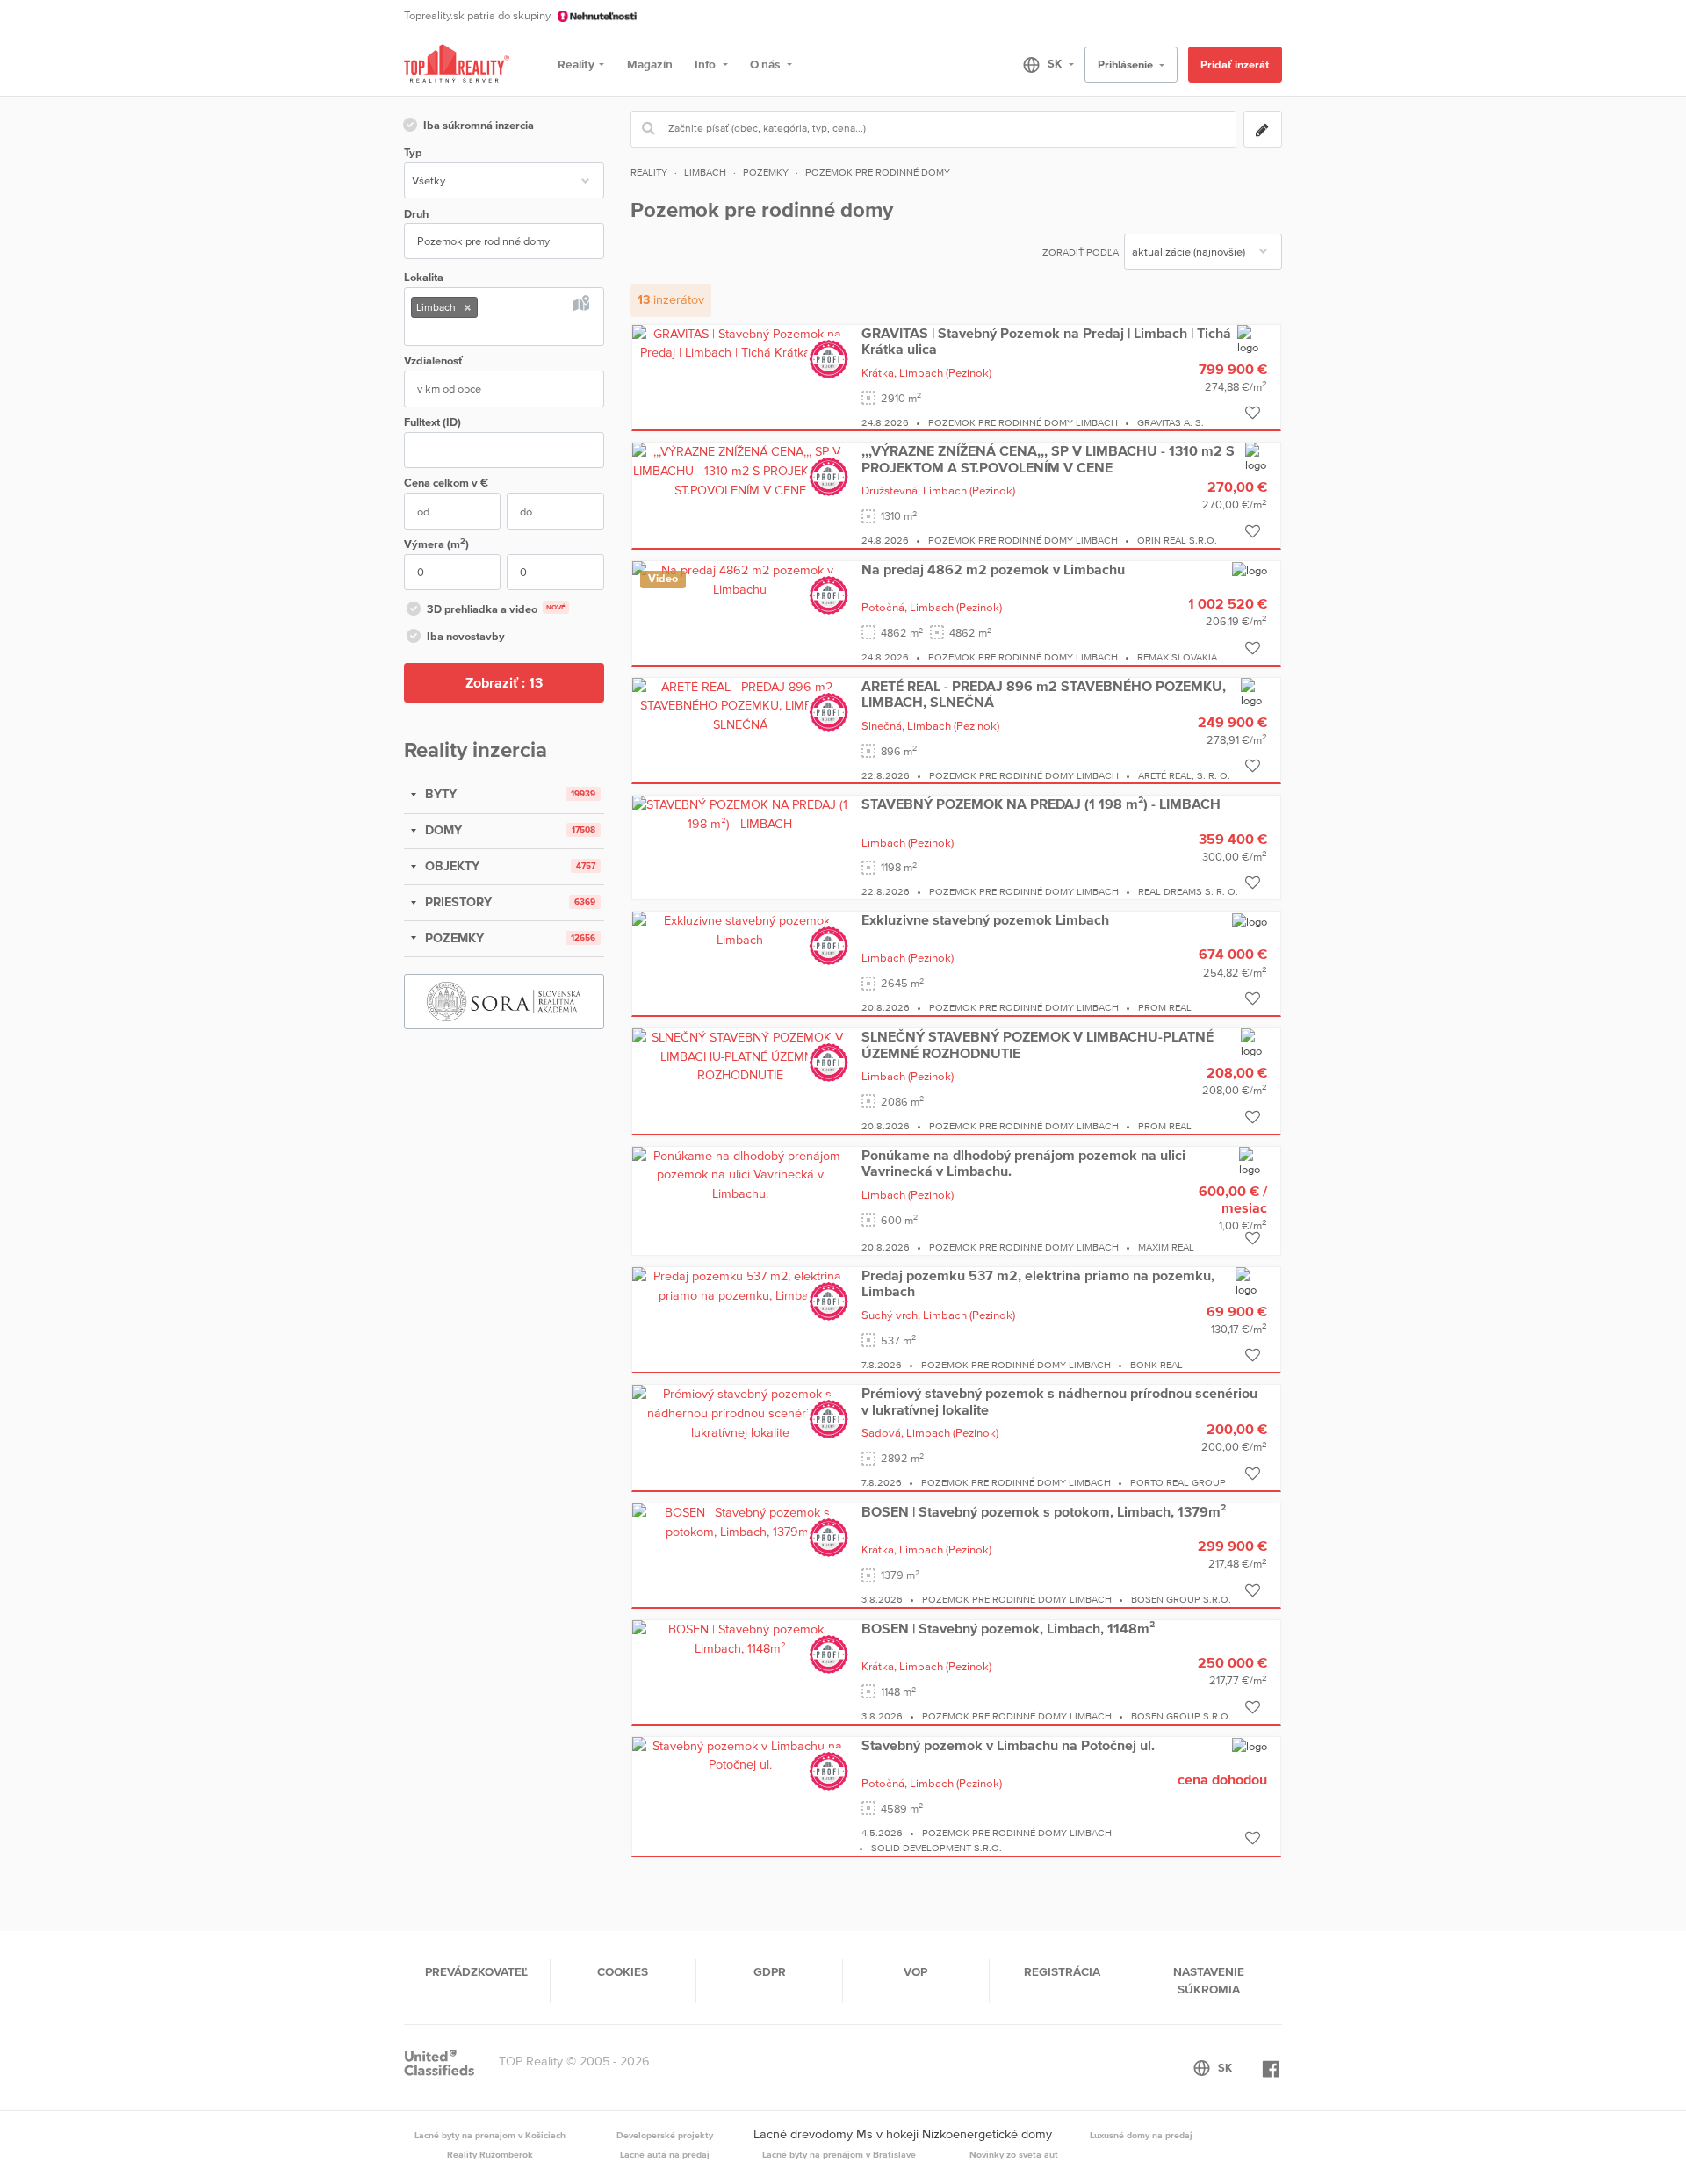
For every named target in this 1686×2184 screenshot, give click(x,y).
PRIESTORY (457, 902)
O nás (766, 64)
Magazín (650, 64)
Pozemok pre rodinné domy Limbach (1023, 422)
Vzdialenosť (433, 360)
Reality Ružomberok (490, 2154)
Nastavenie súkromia (1209, 1980)
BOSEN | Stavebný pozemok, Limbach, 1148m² (1008, 1628)
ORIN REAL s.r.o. (1177, 540)
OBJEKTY (450, 866)
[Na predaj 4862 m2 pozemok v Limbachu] (740, 579)
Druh (416, 214)
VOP (915, 1971)
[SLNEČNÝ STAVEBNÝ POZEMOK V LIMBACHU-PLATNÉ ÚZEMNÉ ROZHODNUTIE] (740, 1056)
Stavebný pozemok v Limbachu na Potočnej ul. (1008, 1745)
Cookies (623, 1971)
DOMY (442, 830)
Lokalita (424, 277)
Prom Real (1165, 1007)
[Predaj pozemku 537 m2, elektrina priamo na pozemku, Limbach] (740, 1285)
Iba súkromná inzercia (479, 125)
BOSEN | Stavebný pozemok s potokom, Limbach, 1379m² (1044, 1511)
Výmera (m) (436, 543)
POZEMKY (453, 938)
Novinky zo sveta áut (1014, 2154)
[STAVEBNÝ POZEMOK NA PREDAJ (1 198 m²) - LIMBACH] (740, 813)
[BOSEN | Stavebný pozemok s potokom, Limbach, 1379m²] (740, 1521)
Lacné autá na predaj (665, 2154)
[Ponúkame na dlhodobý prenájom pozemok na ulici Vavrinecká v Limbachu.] (740, 1174)
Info (706, 64)
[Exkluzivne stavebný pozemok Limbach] (740, 929)
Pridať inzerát (1235, 65)
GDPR (770, 1971)
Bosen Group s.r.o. (1181, 1599)
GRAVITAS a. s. (1171, 422)
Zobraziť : (504, 682)
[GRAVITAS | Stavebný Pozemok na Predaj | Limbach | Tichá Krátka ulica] (740, 342)
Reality (576, 64)
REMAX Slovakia (1177, 657)
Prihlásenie (1127, 65)
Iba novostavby (466, 636)
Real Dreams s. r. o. (1188, 891)
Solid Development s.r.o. (937, 1848)
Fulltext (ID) (432, 422)
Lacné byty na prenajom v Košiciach (490, 2135)
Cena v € (446, 483)
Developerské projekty (665, 2135)
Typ (413, 152)
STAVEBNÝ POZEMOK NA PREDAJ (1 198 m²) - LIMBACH (1041, 804)
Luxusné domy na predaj (1141, 2135)
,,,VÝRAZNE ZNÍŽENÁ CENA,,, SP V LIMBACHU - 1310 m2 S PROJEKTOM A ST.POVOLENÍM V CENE (1048, 458)
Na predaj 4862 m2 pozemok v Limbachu (993, 569)
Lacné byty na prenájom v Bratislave (839, 2154)
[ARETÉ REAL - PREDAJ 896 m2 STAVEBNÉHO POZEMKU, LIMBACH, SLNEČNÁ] (740, 705)
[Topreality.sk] (457, 65)
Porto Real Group (1178, 1482)
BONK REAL (1156, 1365)
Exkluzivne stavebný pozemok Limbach (985, 919)
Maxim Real (1166, 1247)
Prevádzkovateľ (476, 1971)
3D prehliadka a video (496, 609)
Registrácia (1062, 1971)
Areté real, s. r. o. (1184, 775)
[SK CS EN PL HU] (1041, 64)
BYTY (439, 794)
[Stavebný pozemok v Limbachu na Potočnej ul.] (740, 1755)
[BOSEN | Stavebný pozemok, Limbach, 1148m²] (740, 1638)
